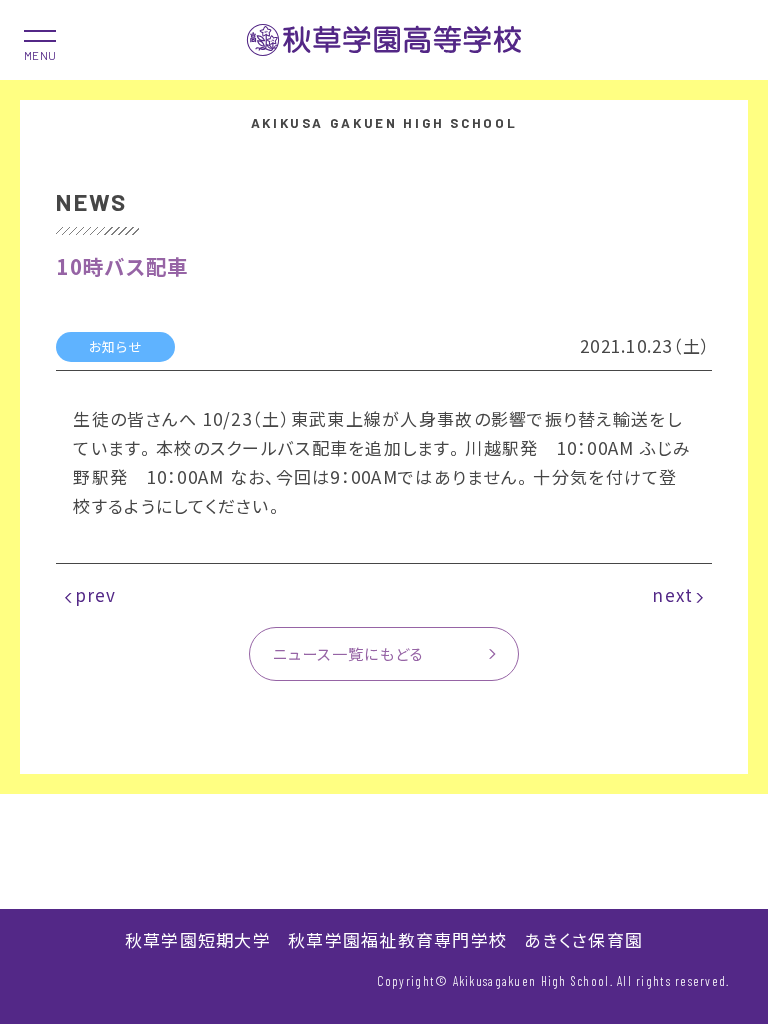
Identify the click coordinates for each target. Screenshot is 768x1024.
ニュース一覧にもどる (349, 653)
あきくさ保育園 (583, 939)
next (672, 594)
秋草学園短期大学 (198, 939)
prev (96, 594)
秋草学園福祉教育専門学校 (397, 939)
